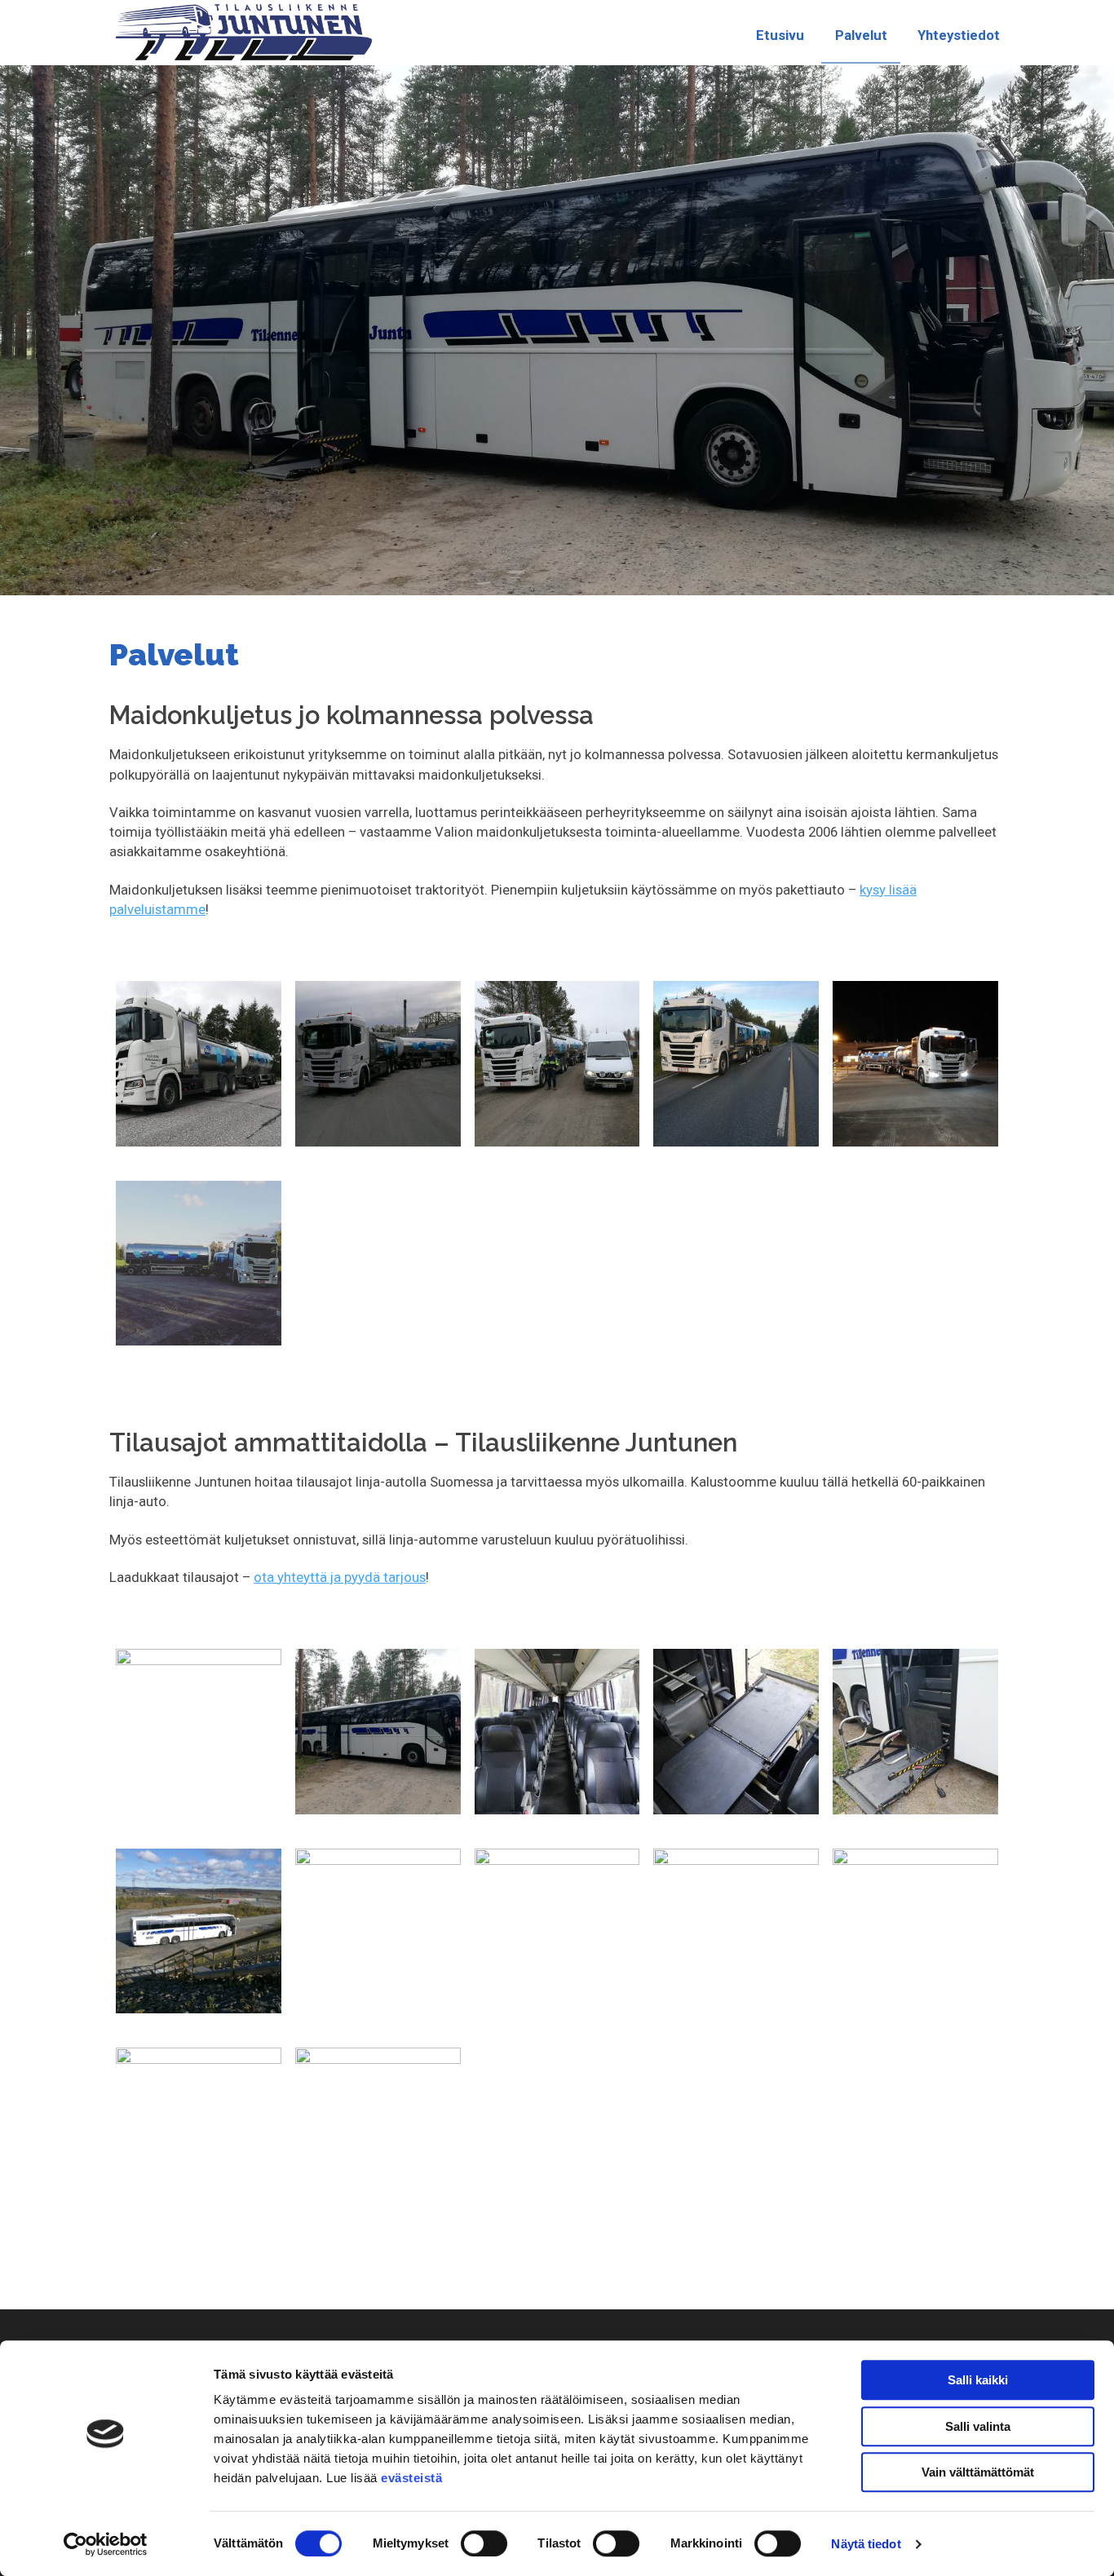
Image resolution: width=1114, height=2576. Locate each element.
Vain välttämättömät (978, 2472)
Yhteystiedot (959, 35)
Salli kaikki (978, 2380)
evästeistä (411, 2478)
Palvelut (861, 35)
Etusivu (780, 35)
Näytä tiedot (866, 2544)
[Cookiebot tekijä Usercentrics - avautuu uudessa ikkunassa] (106, 2544)
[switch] (484, 2543)
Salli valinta (978, 2426)
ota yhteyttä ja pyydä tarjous (340, 1577)
